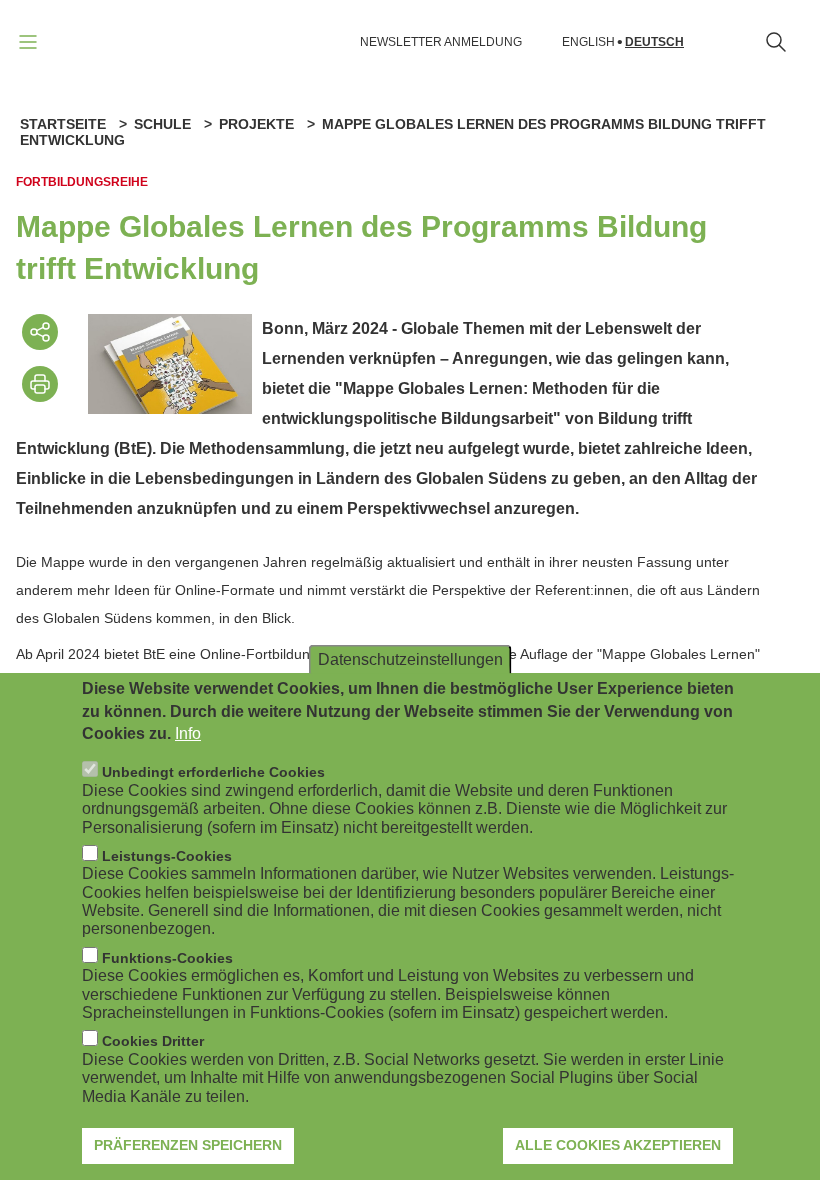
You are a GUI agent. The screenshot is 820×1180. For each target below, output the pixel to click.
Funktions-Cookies (167, 958)
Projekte (256, 124)
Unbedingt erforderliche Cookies (213, 772)
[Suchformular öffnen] (776, 42)
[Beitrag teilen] (40, 332)
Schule (162, 124)
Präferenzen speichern (188, 1145)
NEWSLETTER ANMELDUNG (441, 42)
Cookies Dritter (153, 1041)
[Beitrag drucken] (40, 384)
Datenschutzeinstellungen (410, 659)
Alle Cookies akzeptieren (618, 1145)
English (588, 42)
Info (188, 733)
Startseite (63, 124)
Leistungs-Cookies (167, 856)
